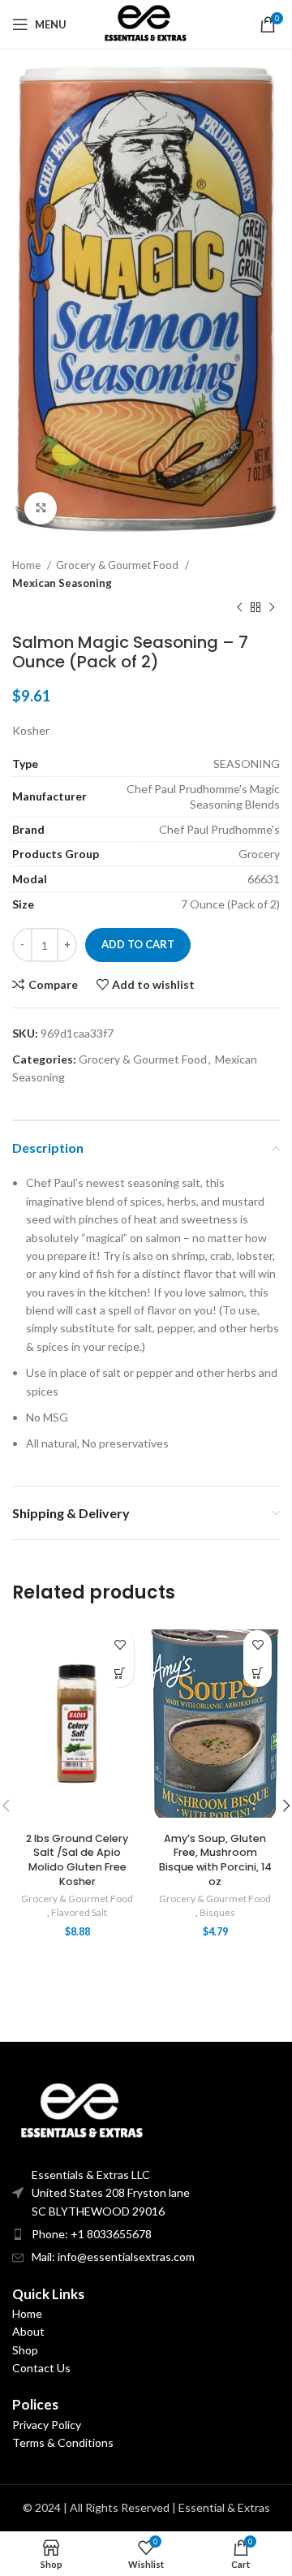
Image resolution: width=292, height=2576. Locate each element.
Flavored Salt (79, 1912)
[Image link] (79, 2110)
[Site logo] (146, 23)
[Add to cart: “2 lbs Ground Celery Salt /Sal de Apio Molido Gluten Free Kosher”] (120, 1673)
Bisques (217, 1912)
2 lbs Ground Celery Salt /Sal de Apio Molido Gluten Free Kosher (77, 1860)
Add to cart (138, 944)
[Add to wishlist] (120, 1644)
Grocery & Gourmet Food (118, 565)
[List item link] (146, 2234)
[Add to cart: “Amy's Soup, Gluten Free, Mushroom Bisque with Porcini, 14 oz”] (258, 1673)
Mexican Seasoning (62, 583)
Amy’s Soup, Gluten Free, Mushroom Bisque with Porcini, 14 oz (215, 1860)
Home (28, 565)
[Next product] (272, 608)
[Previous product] (239, 608)
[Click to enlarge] (41, 508)
